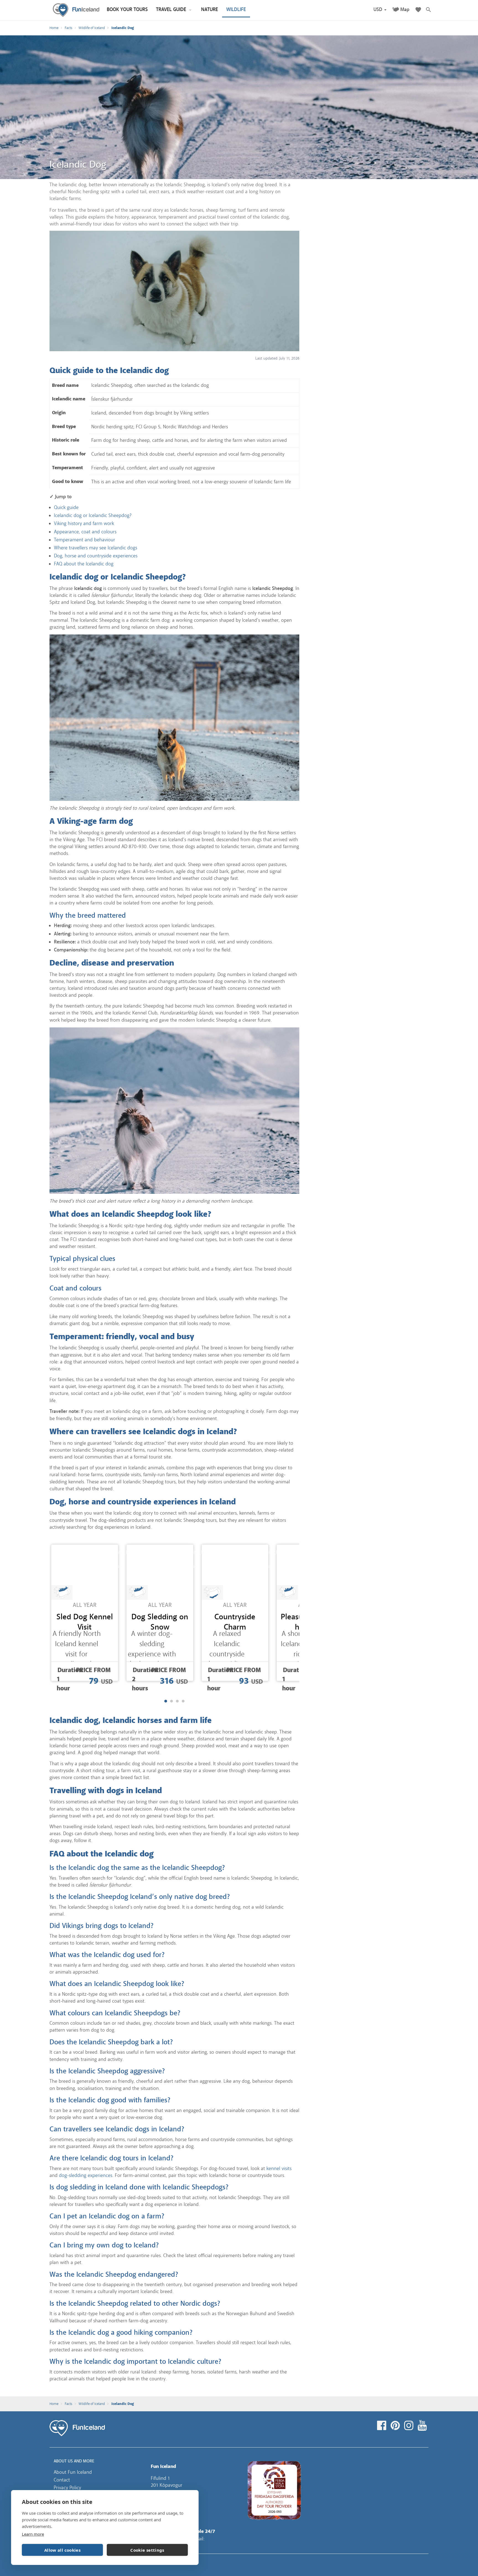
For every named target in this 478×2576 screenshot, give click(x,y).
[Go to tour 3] (177, 1701)
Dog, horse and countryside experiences (96, 556)
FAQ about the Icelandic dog (84, 564)
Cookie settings (147, 2550)
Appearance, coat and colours (85, 532)
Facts (68, 28)
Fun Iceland (76, 10)
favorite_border (111, 1552)
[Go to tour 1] (166, 1701)
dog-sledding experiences (86, 2175)
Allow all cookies (62, 2550)
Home (54, 28)
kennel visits (279, 2168)
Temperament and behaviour (85, 540)
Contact (62, 2480)
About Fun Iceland (73, 2472)
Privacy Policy (67, 2488)
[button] (380, 10)
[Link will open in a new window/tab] (382, 2426)
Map (405, 10)
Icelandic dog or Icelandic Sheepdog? (93, 515)
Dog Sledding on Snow (160, 1622)
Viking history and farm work (84, 523)
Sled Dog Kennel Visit (85, 1622)
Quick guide (66, 507)
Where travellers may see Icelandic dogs (96, 548)
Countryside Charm (235, 1622)
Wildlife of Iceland (92, 28)
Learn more (33, 2534)
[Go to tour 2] (172, 1701)
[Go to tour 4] (183, 1701)
